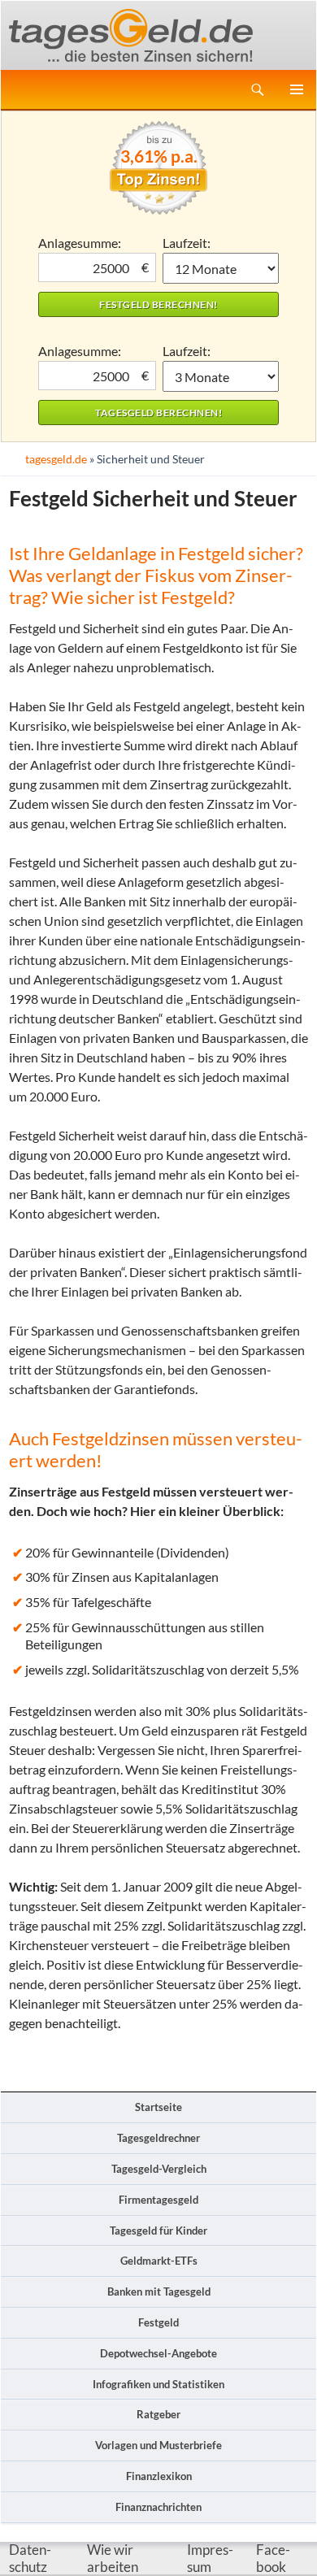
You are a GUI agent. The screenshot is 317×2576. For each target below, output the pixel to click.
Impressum (210, 2559)
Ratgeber (158, 2414)
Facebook (273, 2559)
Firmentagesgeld (158, 2200)
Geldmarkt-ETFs (159, 2261)
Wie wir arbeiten (113, 2559)
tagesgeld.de (56, 459)
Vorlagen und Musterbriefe (158, 2445)
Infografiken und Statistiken (158, 2384)
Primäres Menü (297, 89)
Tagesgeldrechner (158, 2138)
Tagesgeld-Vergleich (159, 2169)
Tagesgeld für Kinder (158, 2231)
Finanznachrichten (158, 2507)
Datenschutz (30, 2559)
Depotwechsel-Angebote (158, 2353)
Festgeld (158, 2322)
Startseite (158, 2107)
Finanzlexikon (159, 2476)
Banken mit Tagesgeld (159, 2291)
